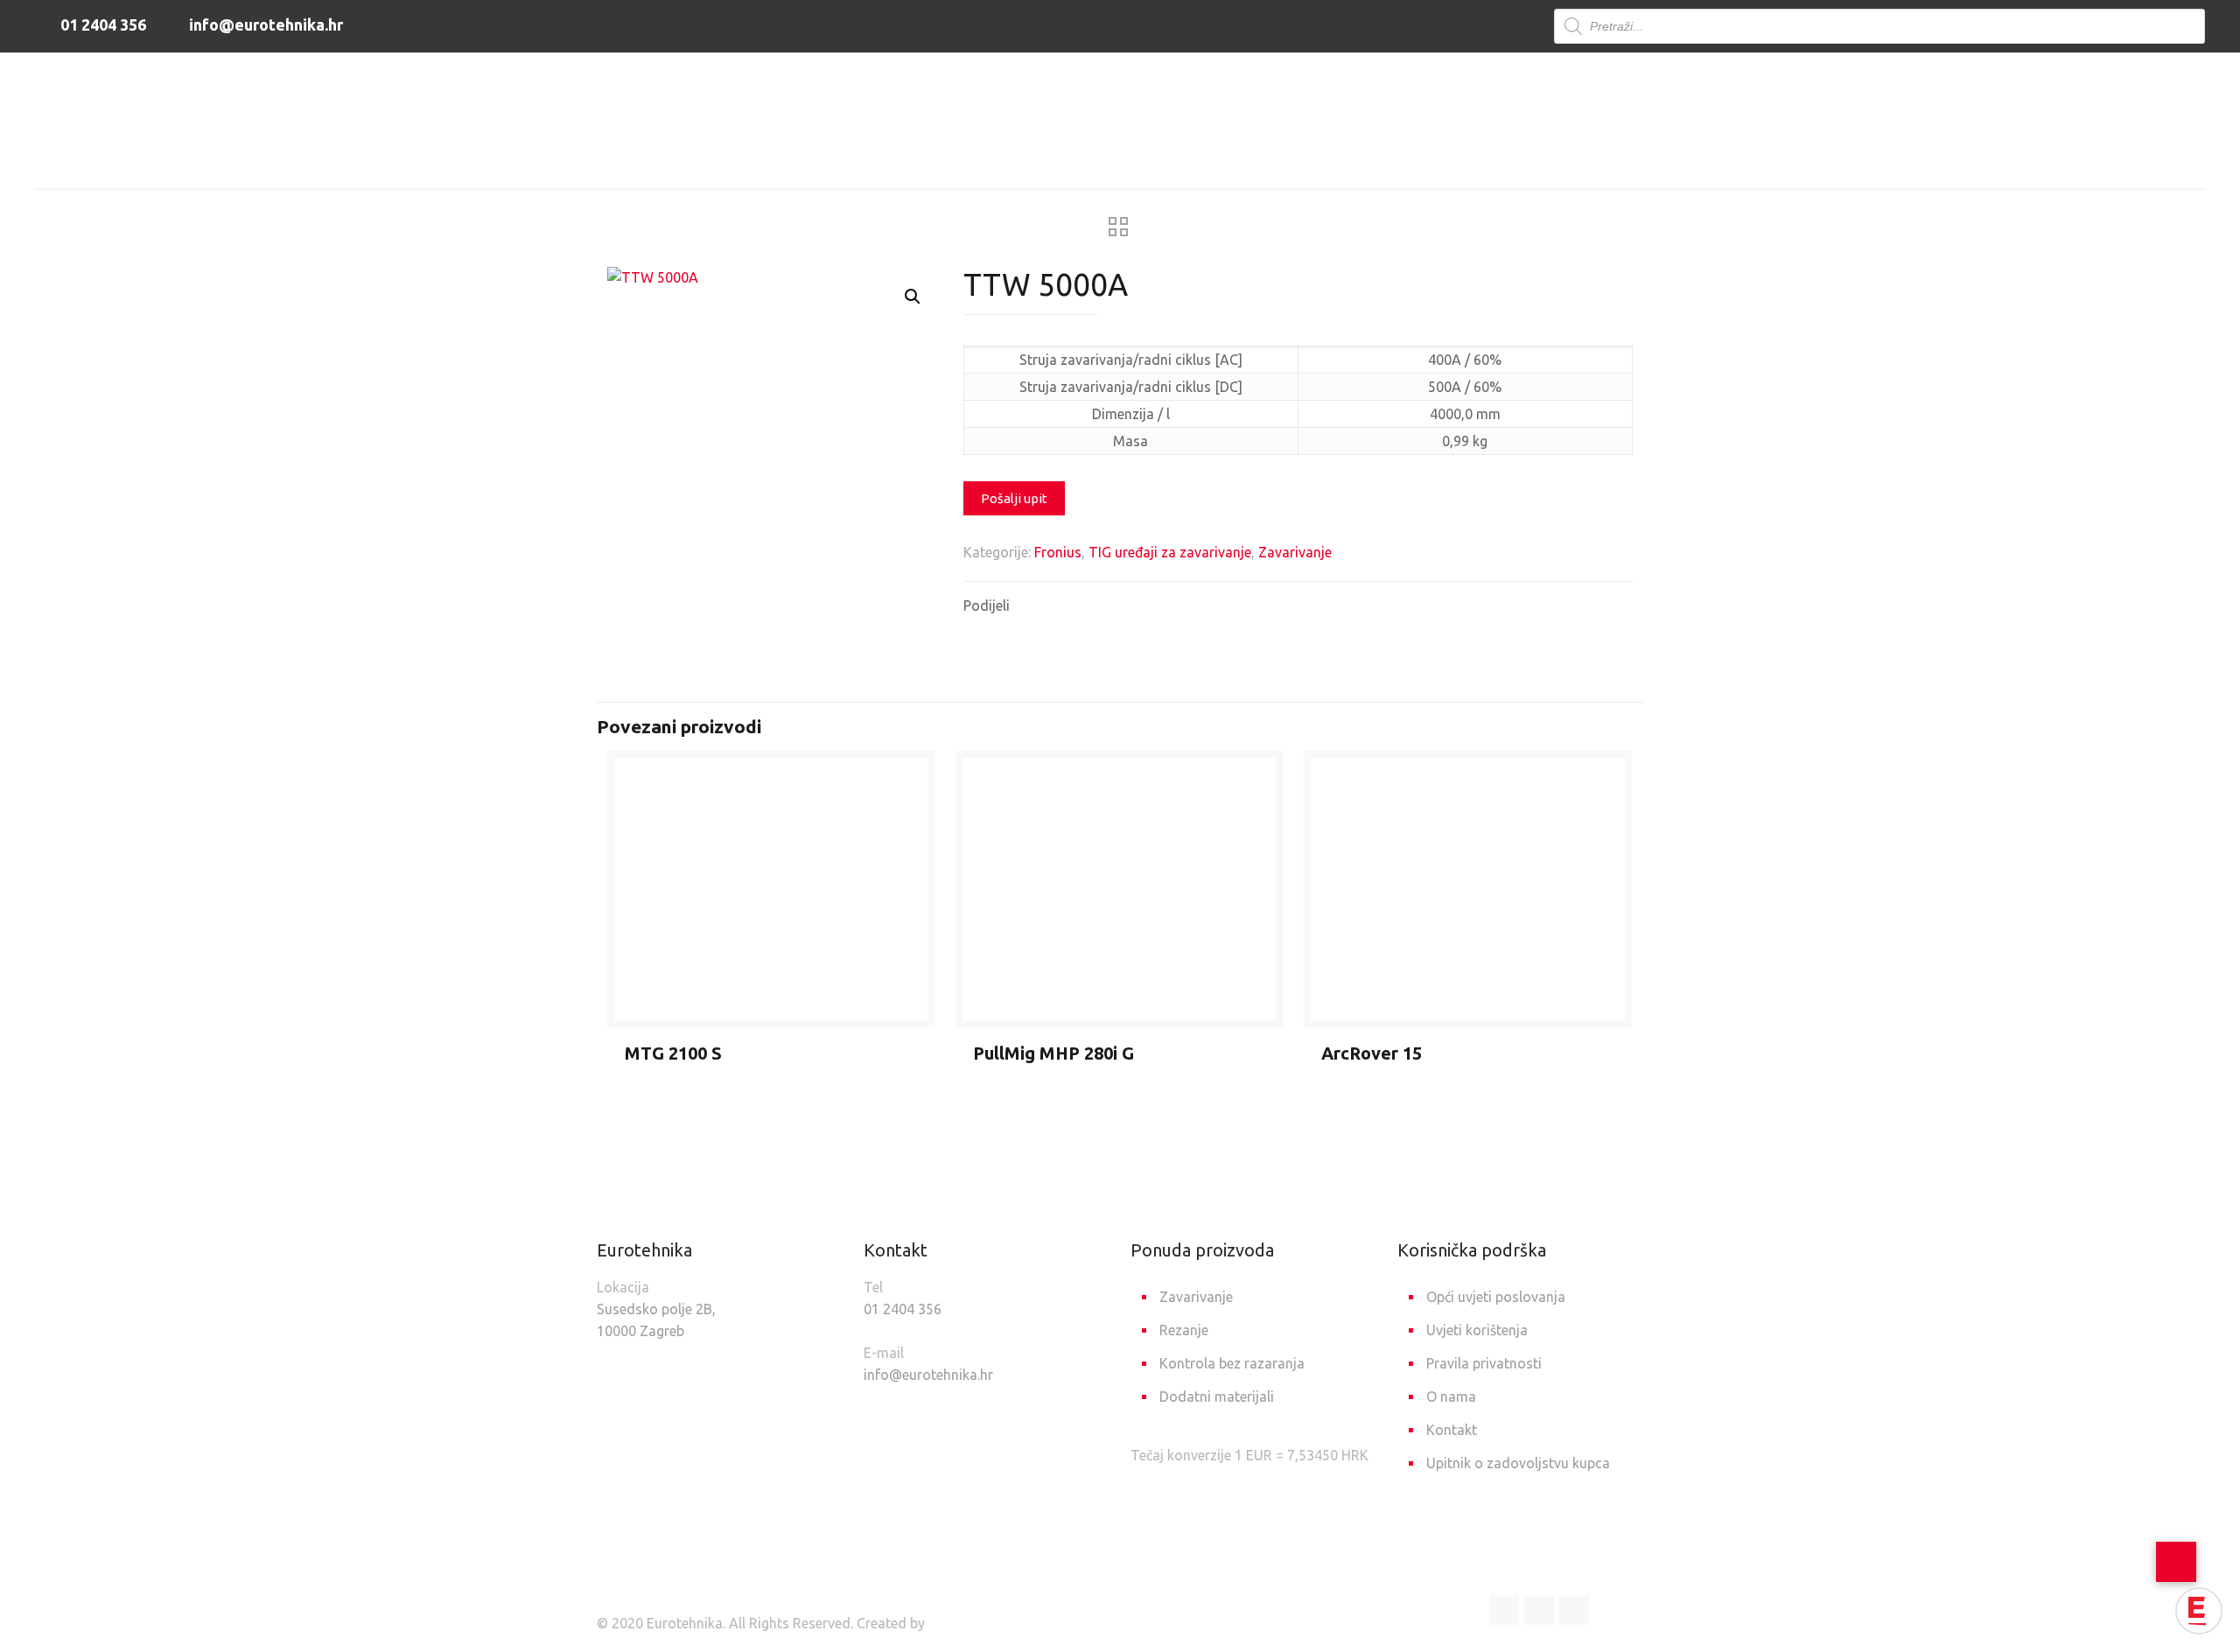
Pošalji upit (1014, 498)
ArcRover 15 (1372, 1053)
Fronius (1058, 552)
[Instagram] (1574, 1610)
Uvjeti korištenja (1477, 1330)
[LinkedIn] (1539, 1610)
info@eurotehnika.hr (264, 24)
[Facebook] (1504, 1610)
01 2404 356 (101, 24)
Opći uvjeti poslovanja (1496, 1297)
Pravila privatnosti (1484, 1363)
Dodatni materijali (1217, 1396)
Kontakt (1452, 1430)
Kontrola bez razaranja (1232, 1363)
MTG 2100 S (673, 1053)
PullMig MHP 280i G (1053, 1053)
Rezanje (1184, 1330)
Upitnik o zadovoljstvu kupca (1518, 1463)
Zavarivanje (1011, 159)
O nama (1451, 1396)
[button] (913, 297)
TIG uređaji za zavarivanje (1166, 159)
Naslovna (907, 159)
